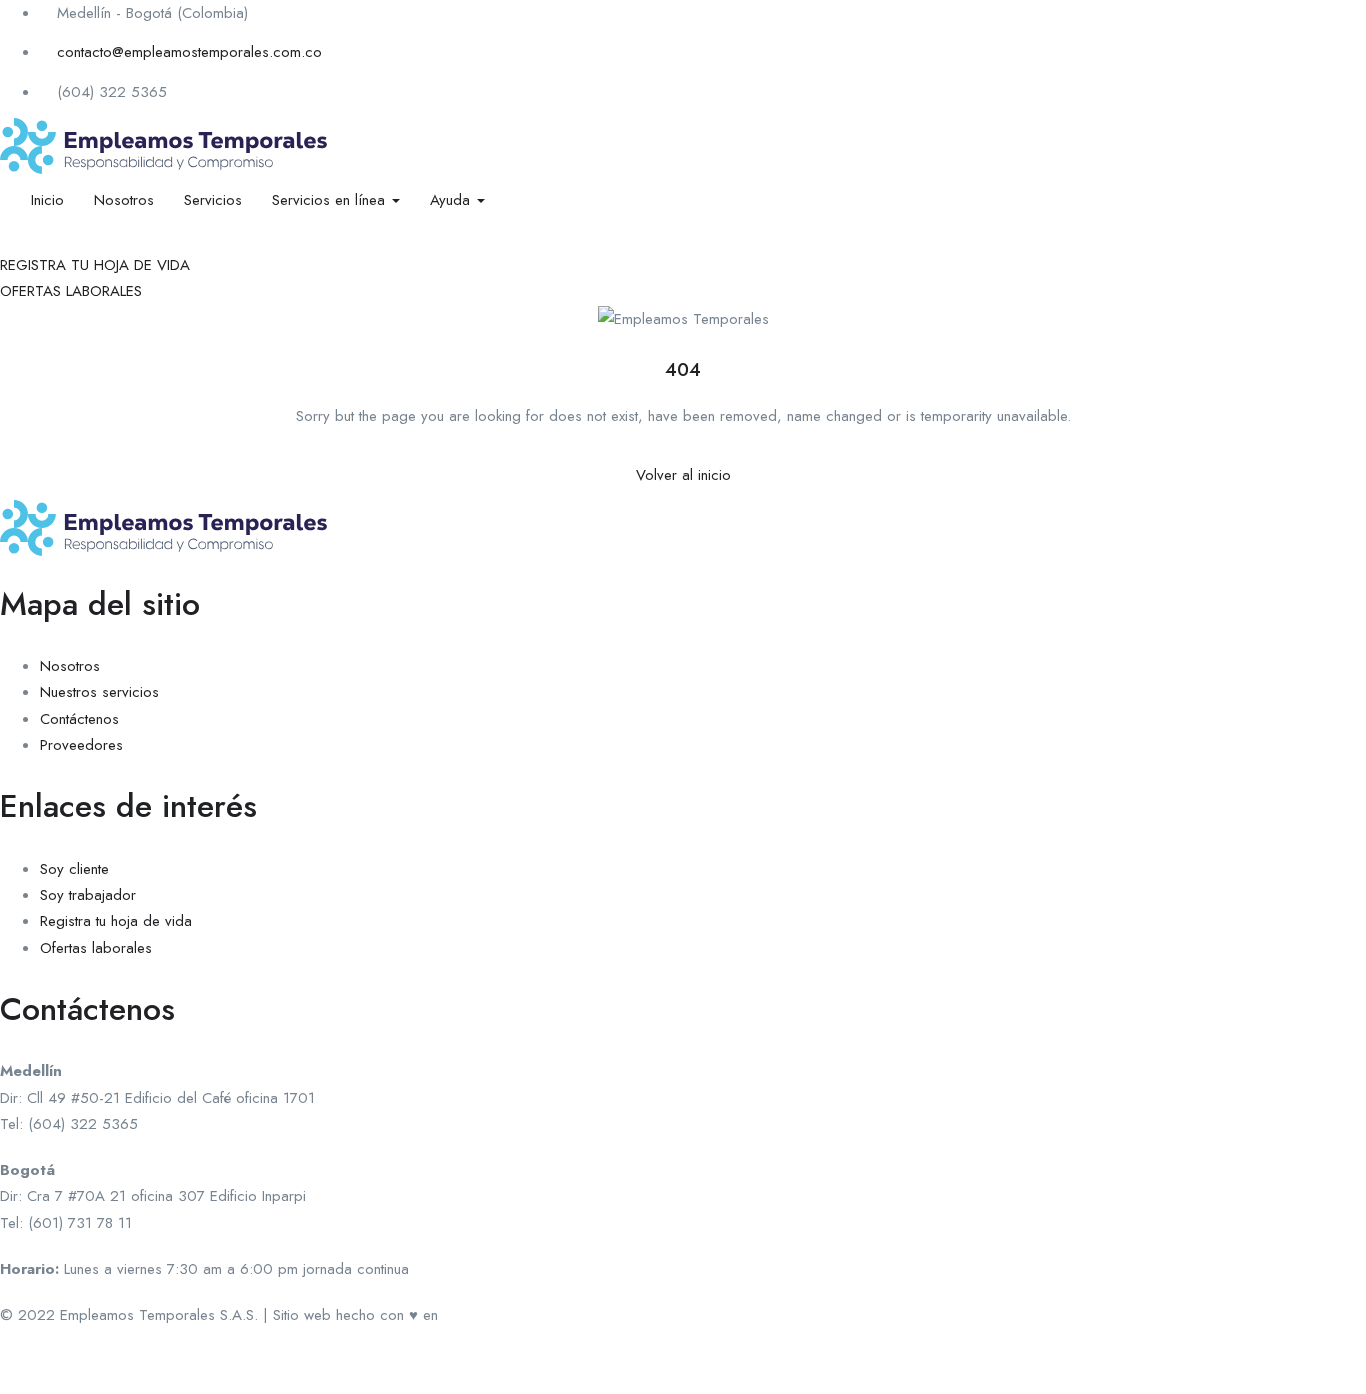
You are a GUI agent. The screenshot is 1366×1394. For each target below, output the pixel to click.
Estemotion (477, 1315)
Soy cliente (74, 869)
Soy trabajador (88, 895)
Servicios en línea (331, 200)
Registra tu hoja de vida (116, 921)
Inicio (47, 200)
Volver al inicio (683, 475)
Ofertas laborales (96, 948)
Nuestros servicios (99, 692)
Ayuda (452, 200)
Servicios (213, 200)
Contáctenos (79, 719)
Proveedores (81, 745)
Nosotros (124, 200)
